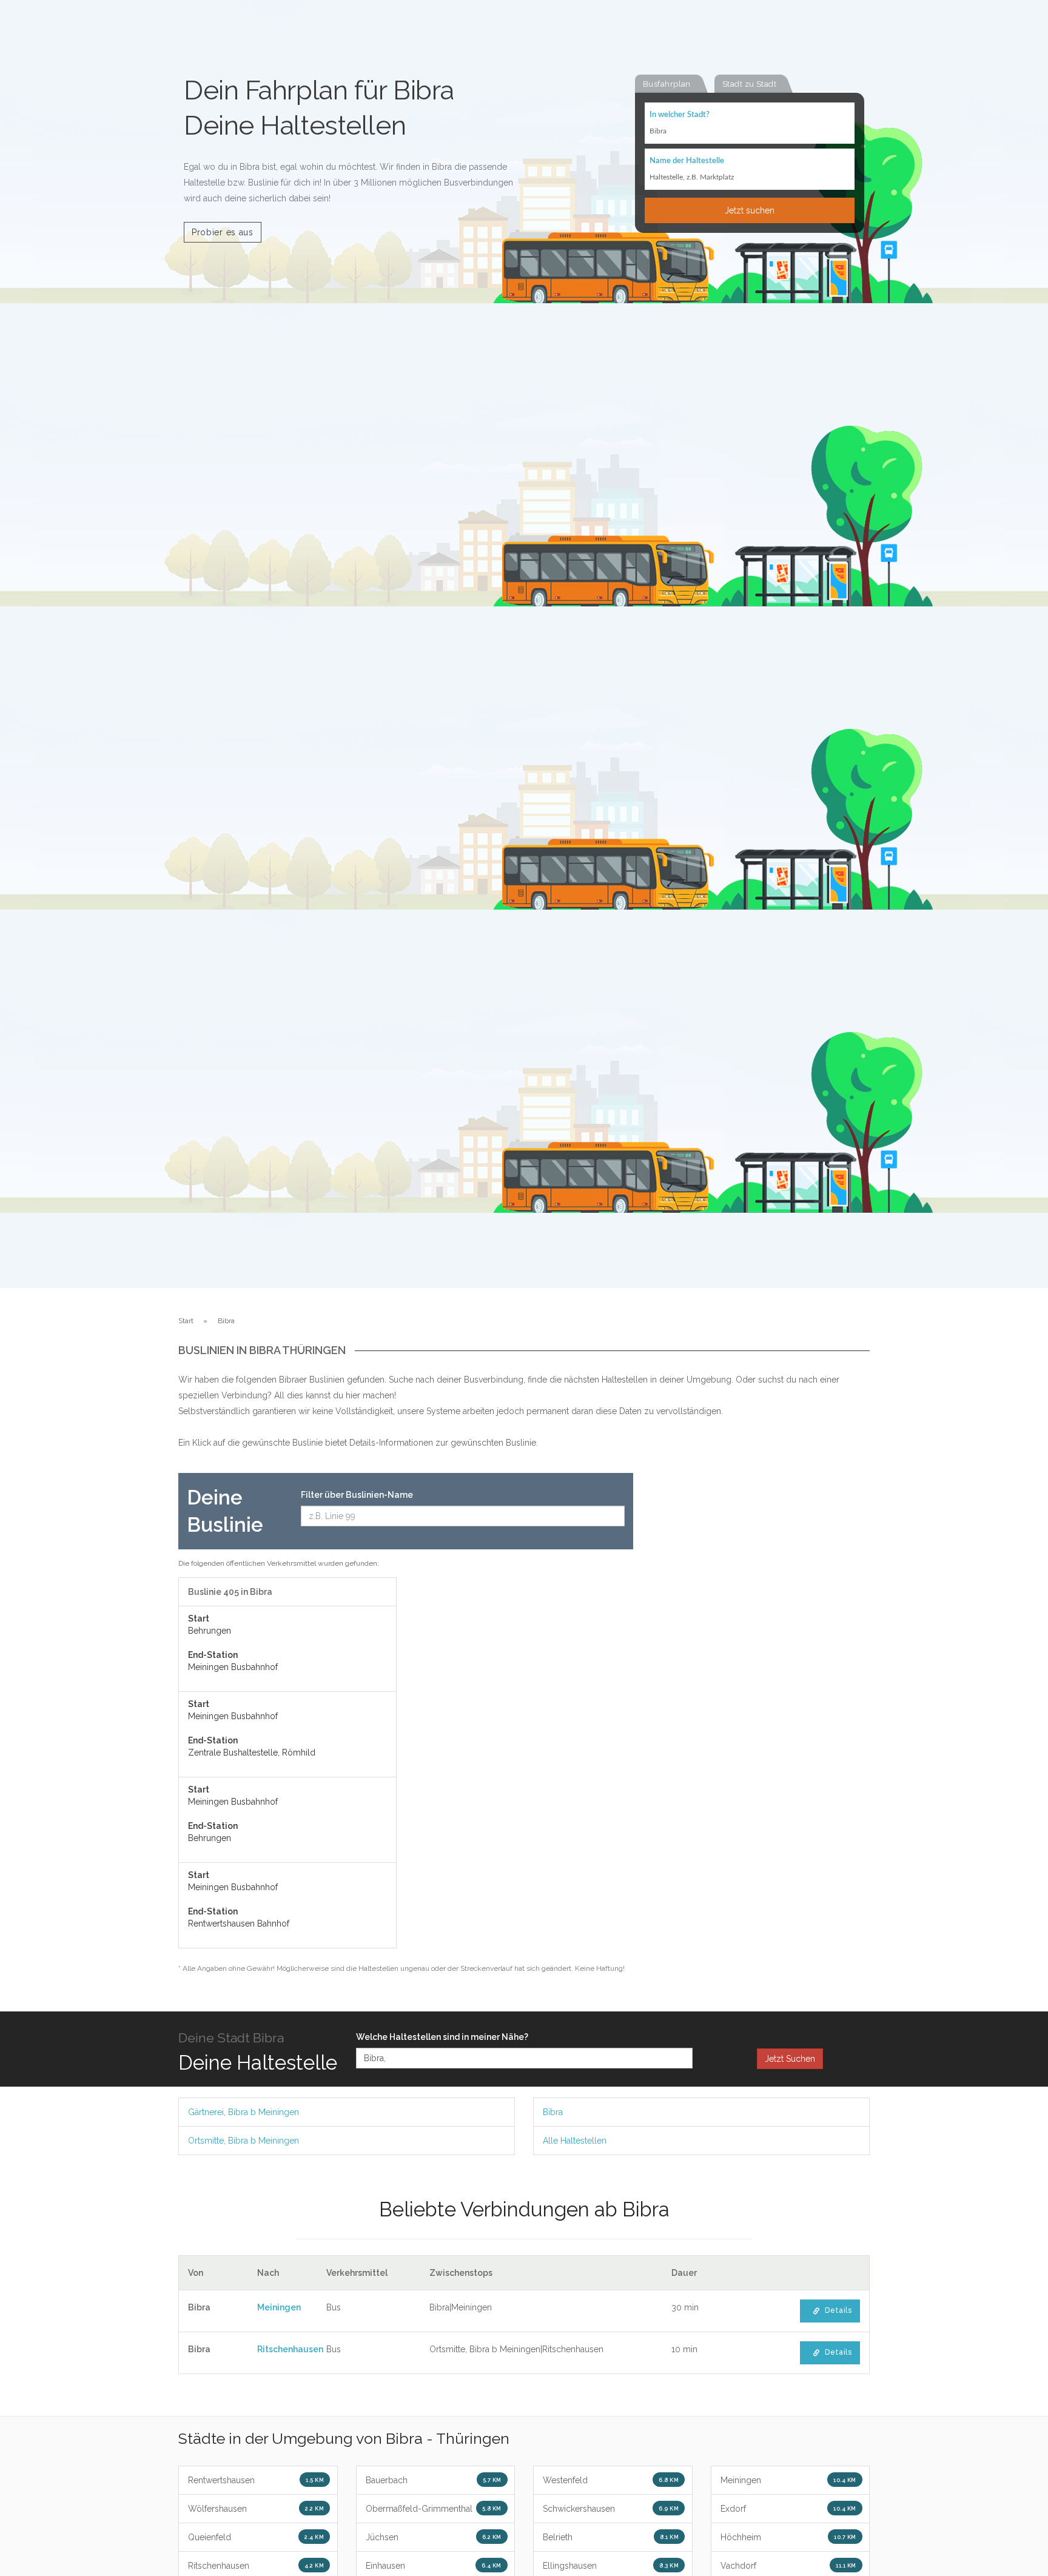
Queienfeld (256, 2537)
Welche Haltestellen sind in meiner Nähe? (442, 2037)
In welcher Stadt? (680, 115)
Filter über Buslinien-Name (357, 1495)
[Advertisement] (761, 1655)
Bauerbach (434, 2480)
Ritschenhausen (290, 2349)
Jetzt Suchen (790, 2059)
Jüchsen (434, 2537)
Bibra (553, 2112)
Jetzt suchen (750, 210)
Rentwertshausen (256, 2480)
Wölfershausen (256, 2509)
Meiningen (279, 2307)
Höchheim (788, 2537)
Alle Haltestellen (575, 2141)
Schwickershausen (611, 2509)
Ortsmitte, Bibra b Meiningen (244, 2141)
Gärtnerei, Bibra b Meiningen (244, 2112)
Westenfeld (611, 2480)
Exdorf (788, 2509)
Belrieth (611, 2537)
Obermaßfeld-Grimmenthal (434, 2509)
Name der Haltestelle (687, 161)
